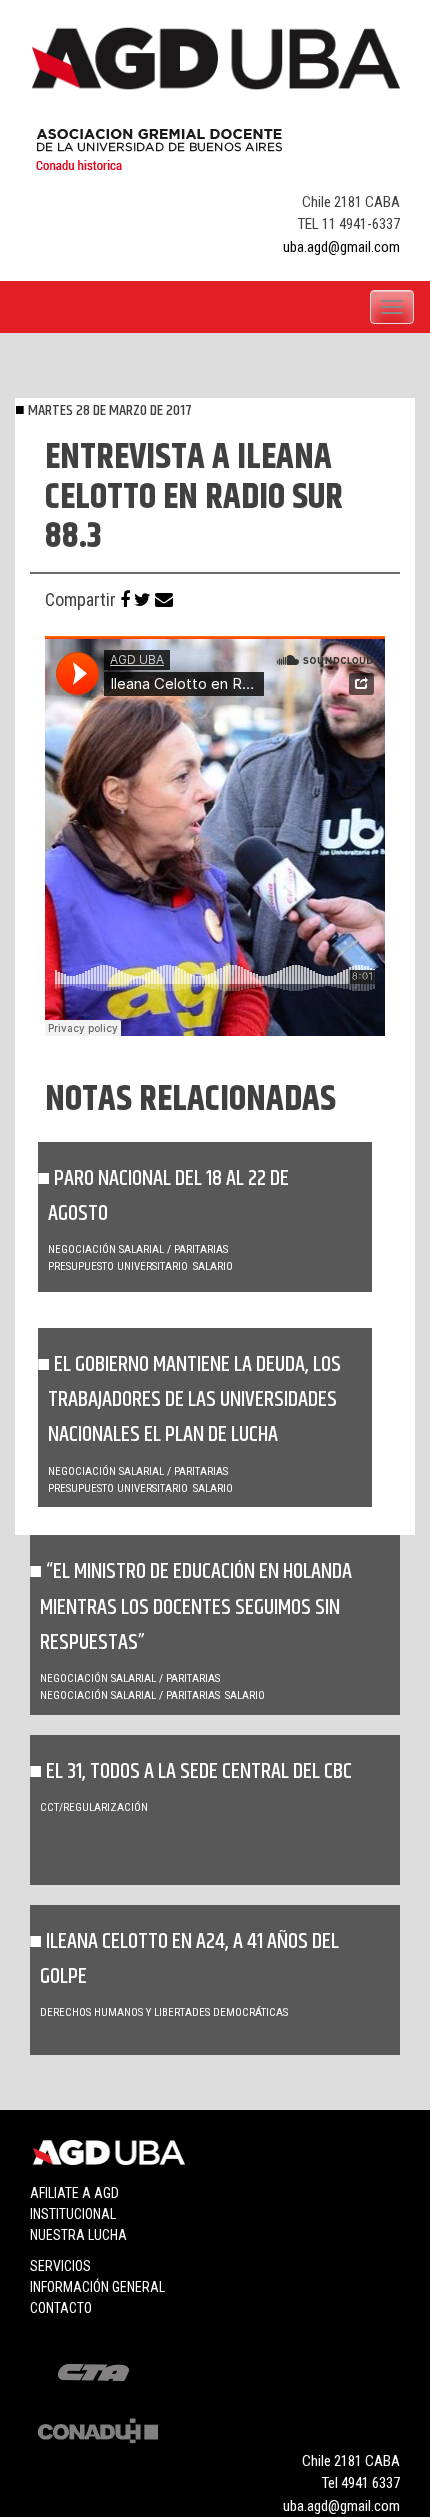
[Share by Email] (164, 599)
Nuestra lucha (78, 2235)
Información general (97, 2287)
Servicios (60, 2266)
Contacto (61, 2308)
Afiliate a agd (74, 2193)
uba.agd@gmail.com (341, 247)
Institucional (73, 2214)
